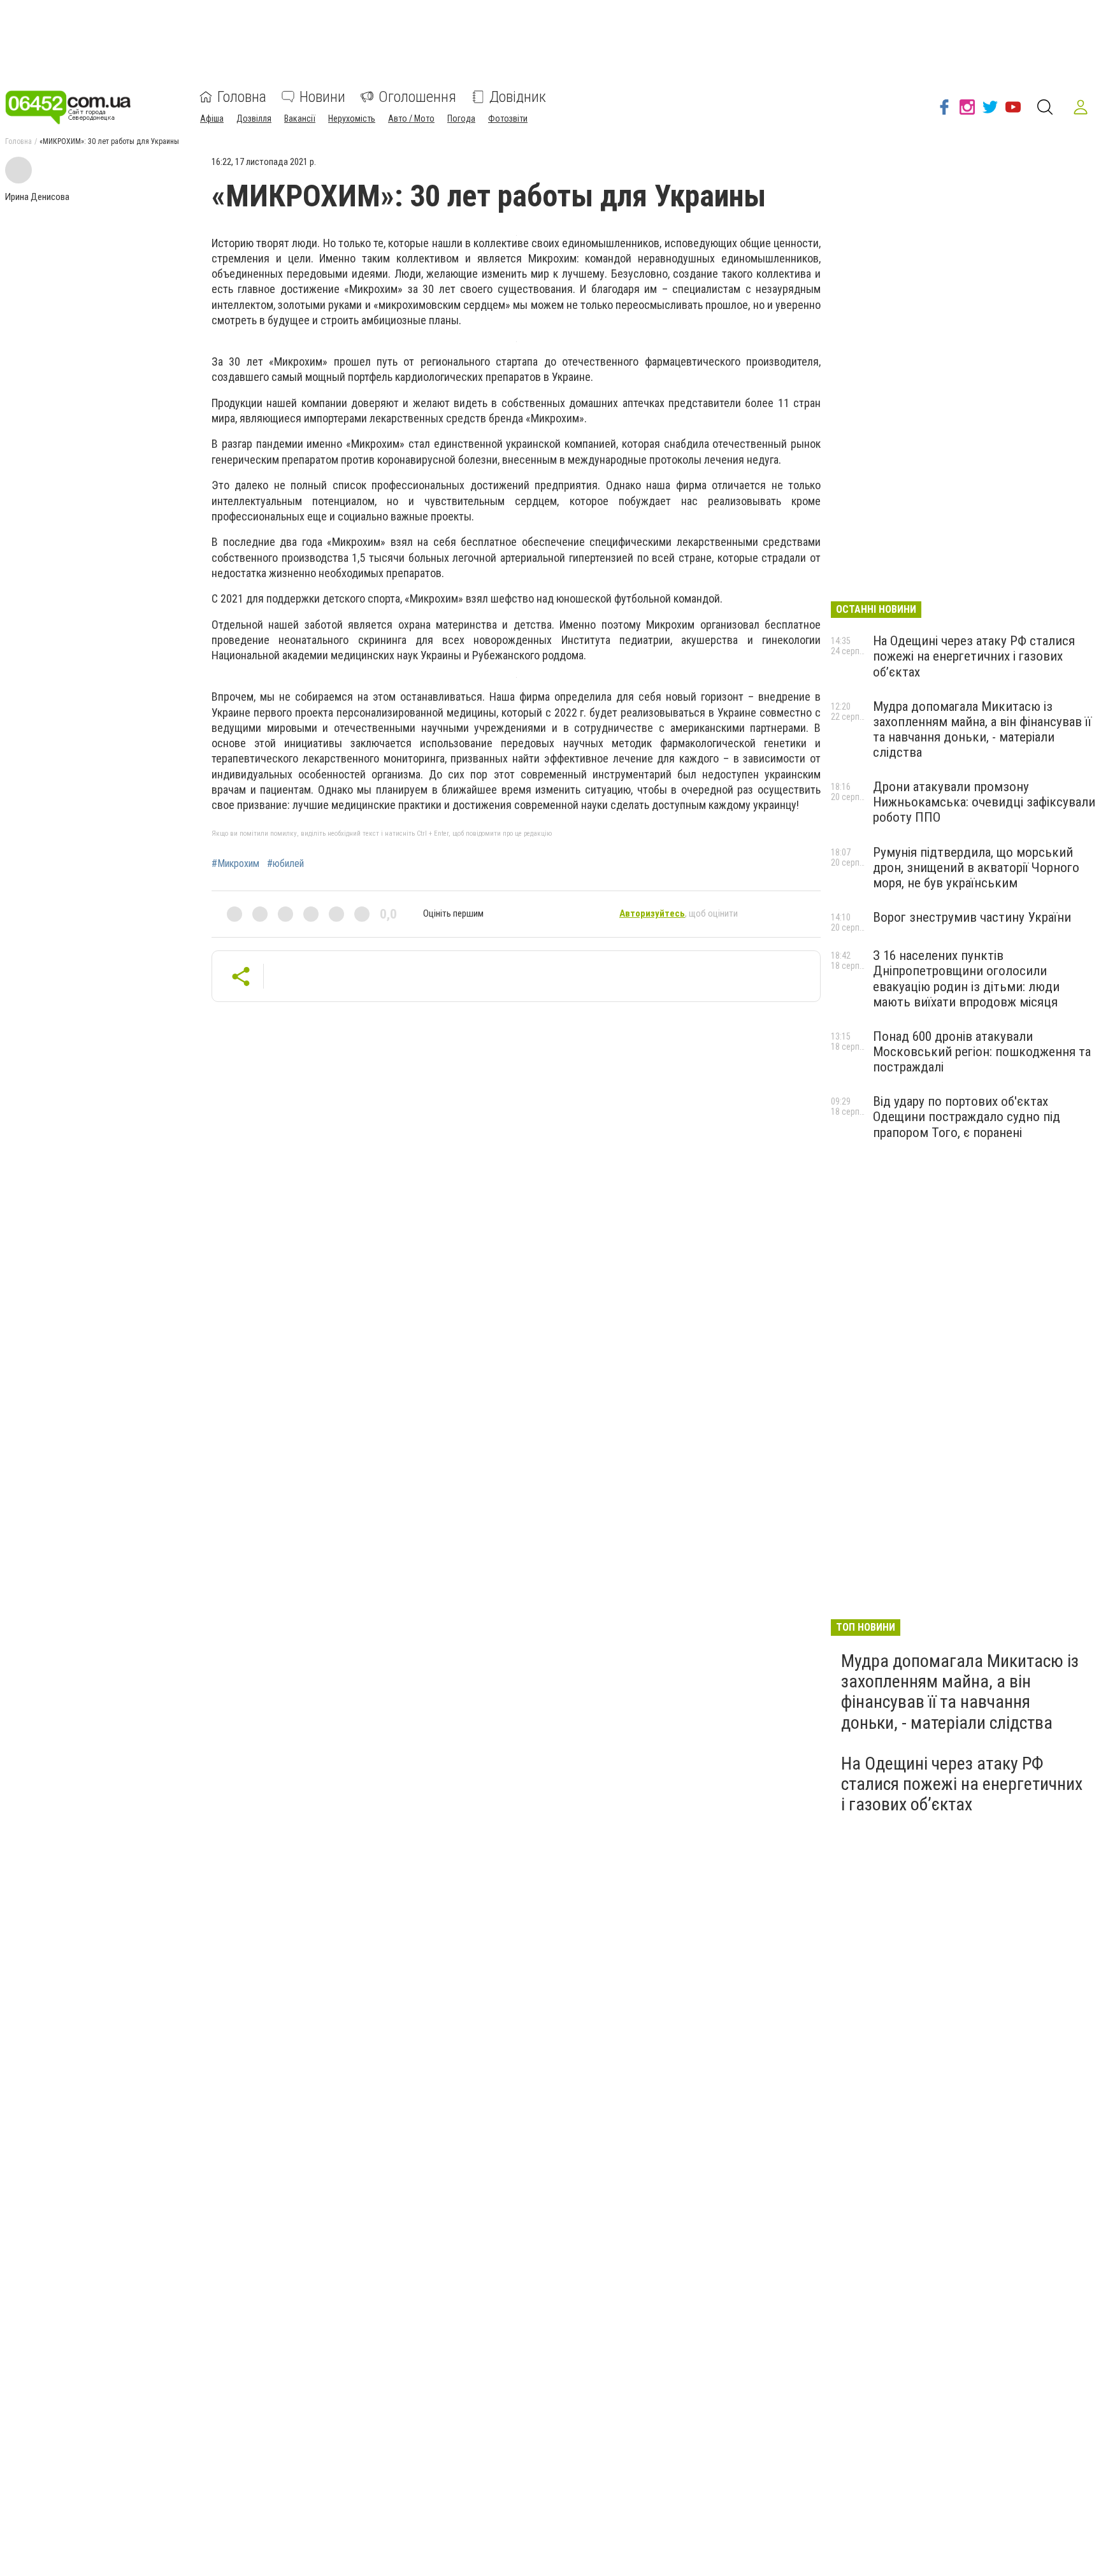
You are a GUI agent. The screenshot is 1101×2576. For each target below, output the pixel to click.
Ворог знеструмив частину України (972, 917)
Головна (242, 97)
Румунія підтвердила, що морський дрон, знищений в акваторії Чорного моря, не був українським (976, 868)
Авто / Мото (411, 118)
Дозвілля (254, 118)
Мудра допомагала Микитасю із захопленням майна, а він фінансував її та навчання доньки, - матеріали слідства (982, 729)
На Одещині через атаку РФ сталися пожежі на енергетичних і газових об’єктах (974, 656)
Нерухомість (352, 118)
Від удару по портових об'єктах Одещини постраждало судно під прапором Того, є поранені (967, 1117)
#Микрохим (235, 864)
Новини (322, 97)
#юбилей (285, 864)
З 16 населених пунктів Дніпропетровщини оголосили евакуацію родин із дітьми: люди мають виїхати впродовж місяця (966, 978)
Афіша (212, 118)
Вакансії (300, 118)
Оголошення (417, 97)
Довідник (518, 97)
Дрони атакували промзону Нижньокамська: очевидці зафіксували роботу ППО (984, 802)
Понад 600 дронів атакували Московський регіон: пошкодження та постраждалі (982, 1052)
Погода (461, 118)
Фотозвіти (508, 118)
